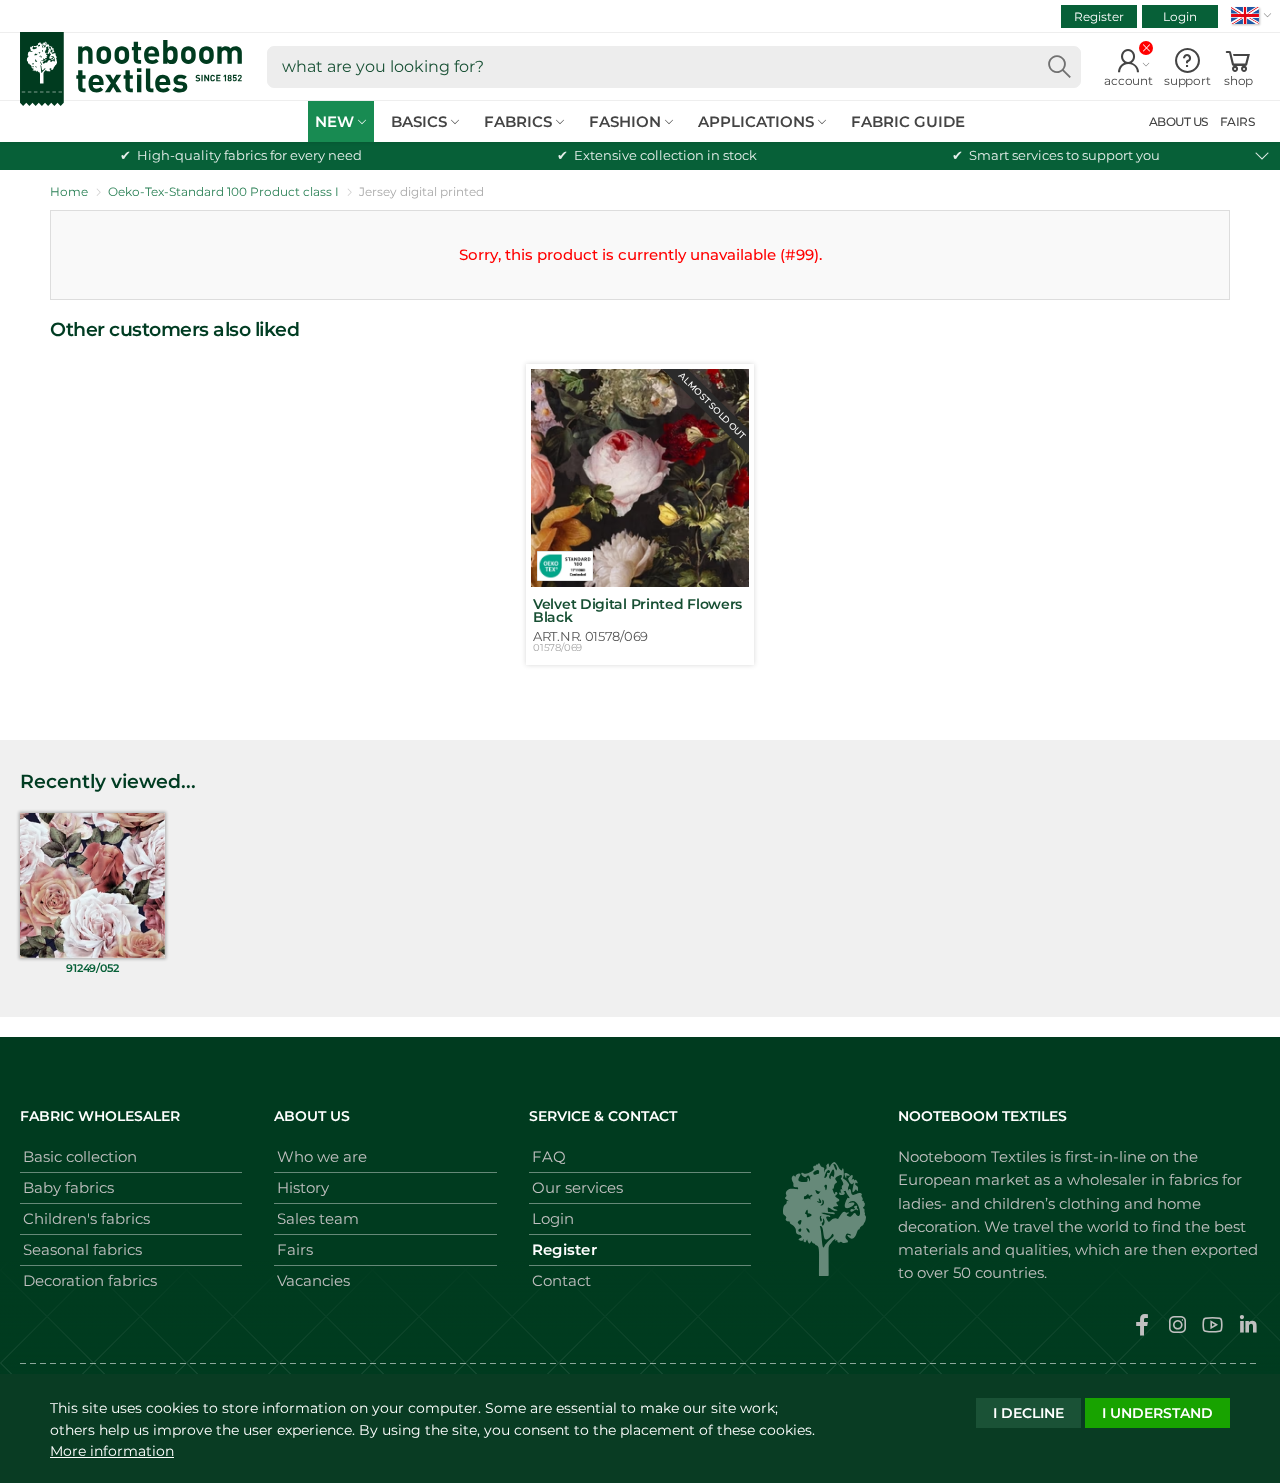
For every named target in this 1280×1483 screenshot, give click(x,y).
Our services (577, 1187)
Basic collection (80, 1156)
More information (112, 1451)
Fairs (295, 1249)
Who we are (322, 1156)
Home (69, 191)
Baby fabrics (68, 1187)
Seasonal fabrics (82, 1249)
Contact (561, 1280)
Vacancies (313, 1280)
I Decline (1028, 1413)
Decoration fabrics (90, 1280)
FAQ (549, 1156)
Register (1099, 16)
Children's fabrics (86, 1218)
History (303, 1187)
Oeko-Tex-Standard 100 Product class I (223, 191)
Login (1180, 16)
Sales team (318, 1218)
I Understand (1157, 1413)
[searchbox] (674, 67)
